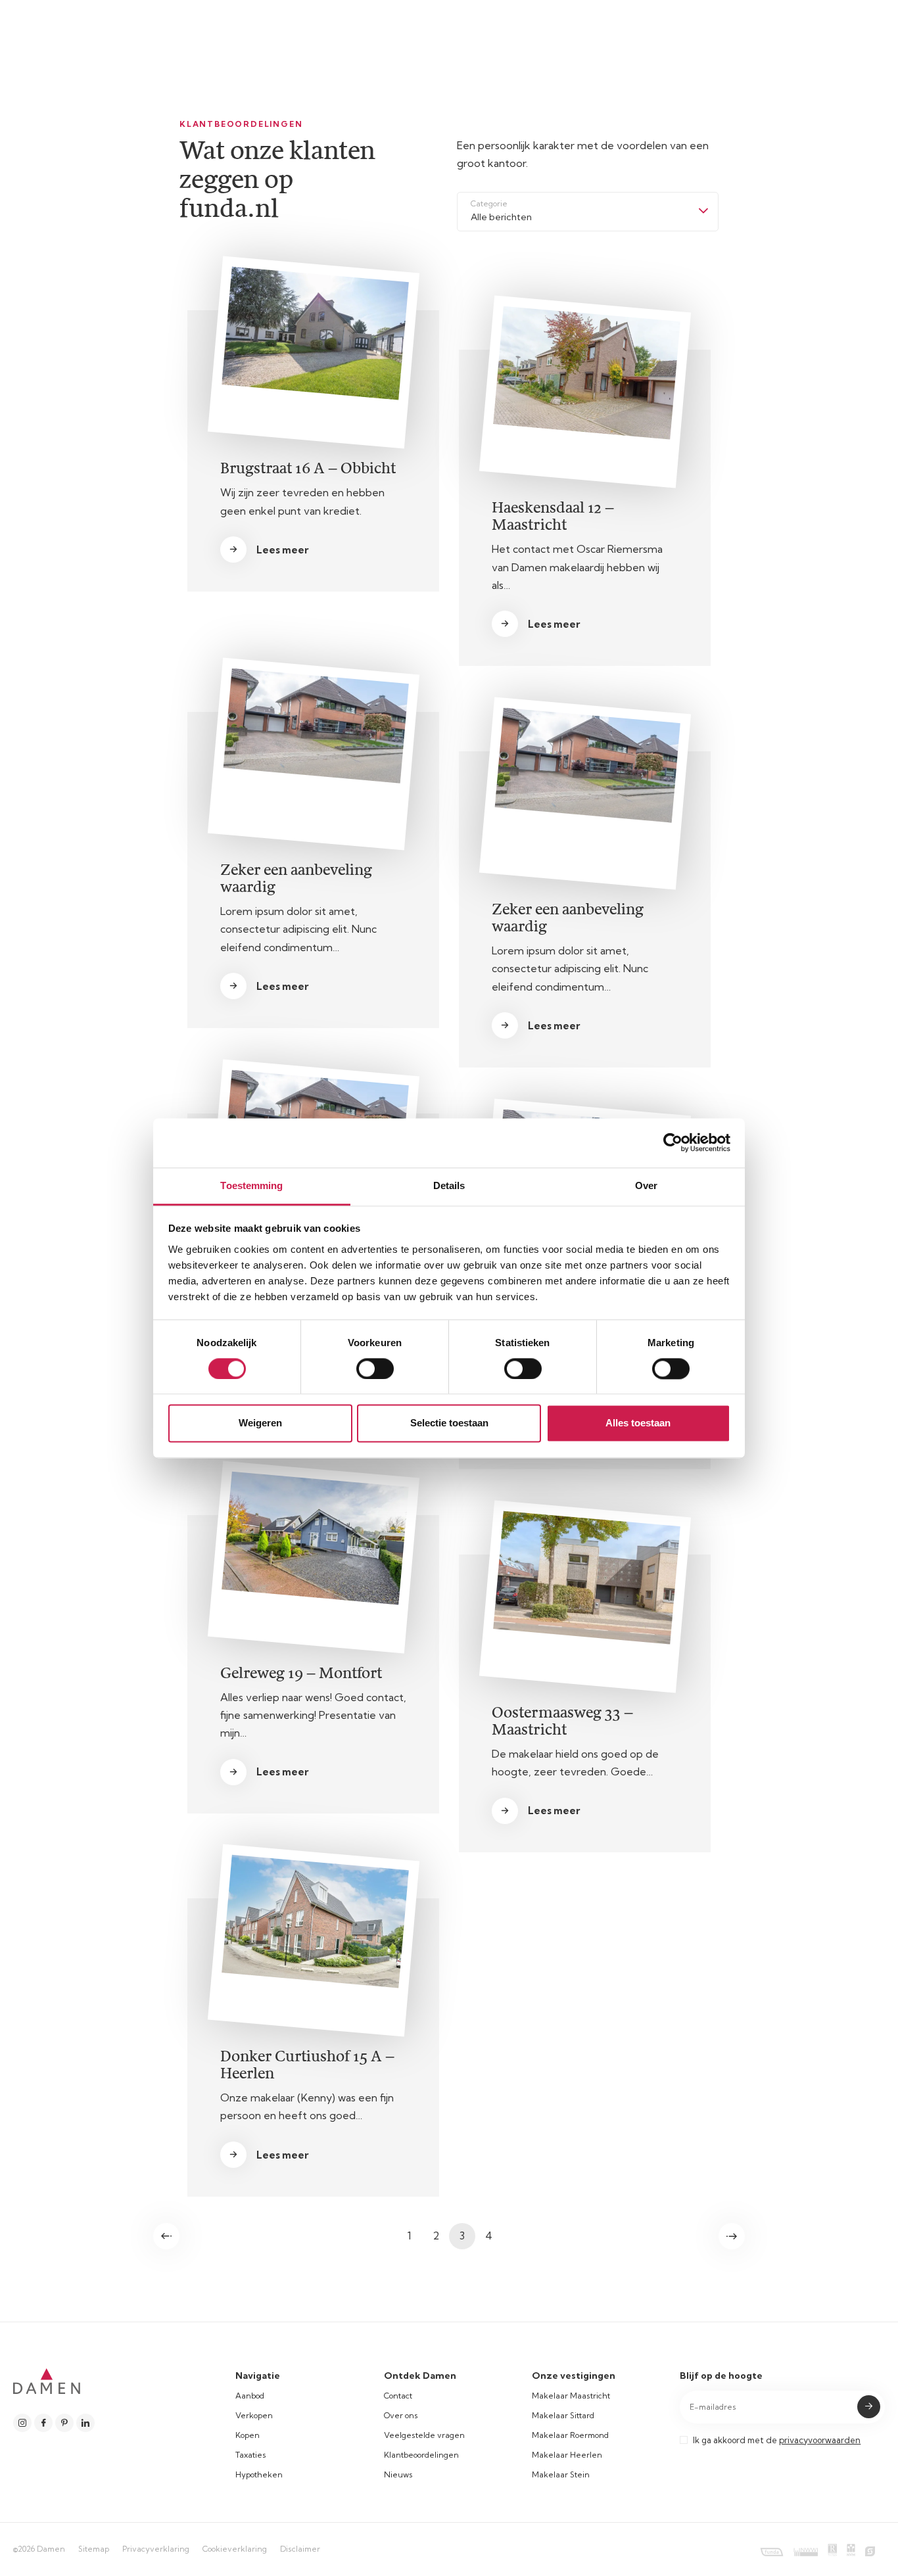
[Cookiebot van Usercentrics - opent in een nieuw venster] (673, 1142)
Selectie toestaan (449, 1423)
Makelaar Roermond (570, 2435)
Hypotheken (259, 2474)
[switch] (375, 1369)
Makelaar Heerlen (567, 2455)
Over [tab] (646, 1185)
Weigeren (260, 1423)
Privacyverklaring (156, 2549)
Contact (398, 2396)
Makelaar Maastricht (571, 2396)
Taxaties (251, 2455)
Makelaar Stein (561, 2474)
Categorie (489, 203)
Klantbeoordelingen (421, 2455)
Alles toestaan (638, 1423)
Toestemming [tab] (251, 1185)
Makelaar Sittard (563, 2415)
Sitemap (94, 2549)
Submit (869, 2407)
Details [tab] (449, 1185)
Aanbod (250, 2396)
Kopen (248, 2435)
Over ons (401, 2415)
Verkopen (254, 2415)
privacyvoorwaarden (820, 2440)
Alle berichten (501, 217)
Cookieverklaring (235, 2549)
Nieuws (398, 2474)
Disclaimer (300, 2549)
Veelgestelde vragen (424, 2435)
